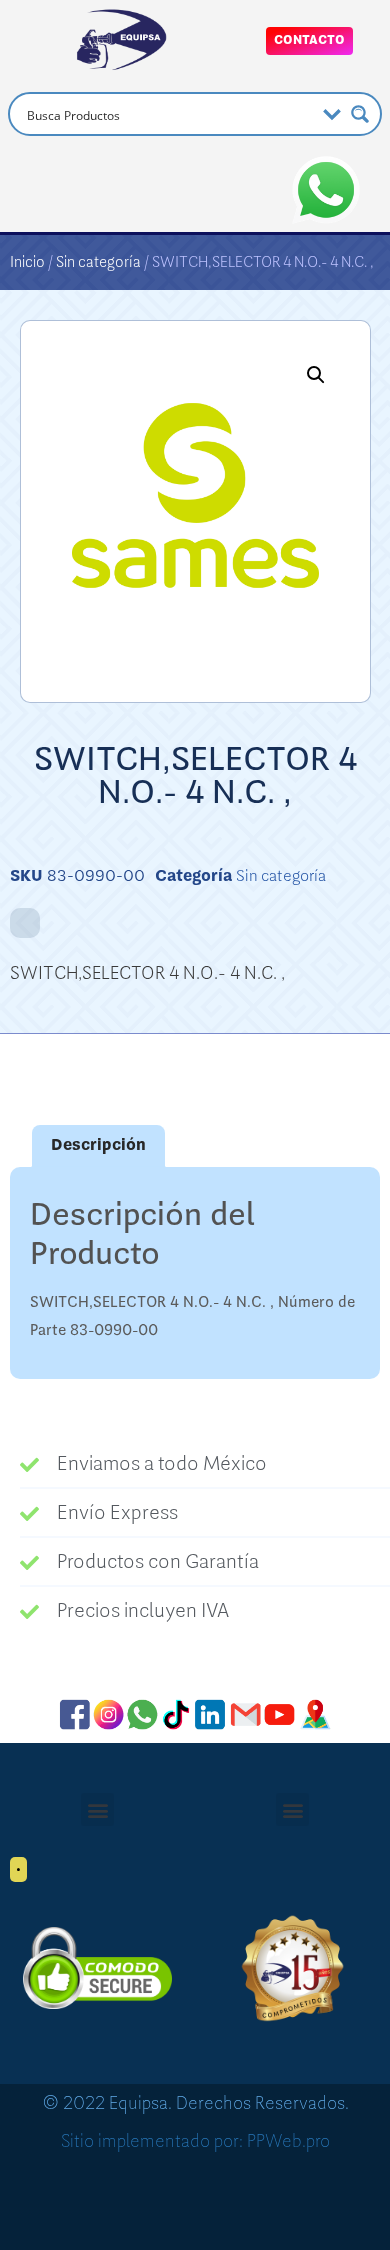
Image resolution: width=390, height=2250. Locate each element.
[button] (316, 375)
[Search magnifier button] (360, 114)
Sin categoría (98, 262)
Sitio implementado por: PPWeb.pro (195, 2141)
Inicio (27, 262)
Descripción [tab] (98, 1145)
